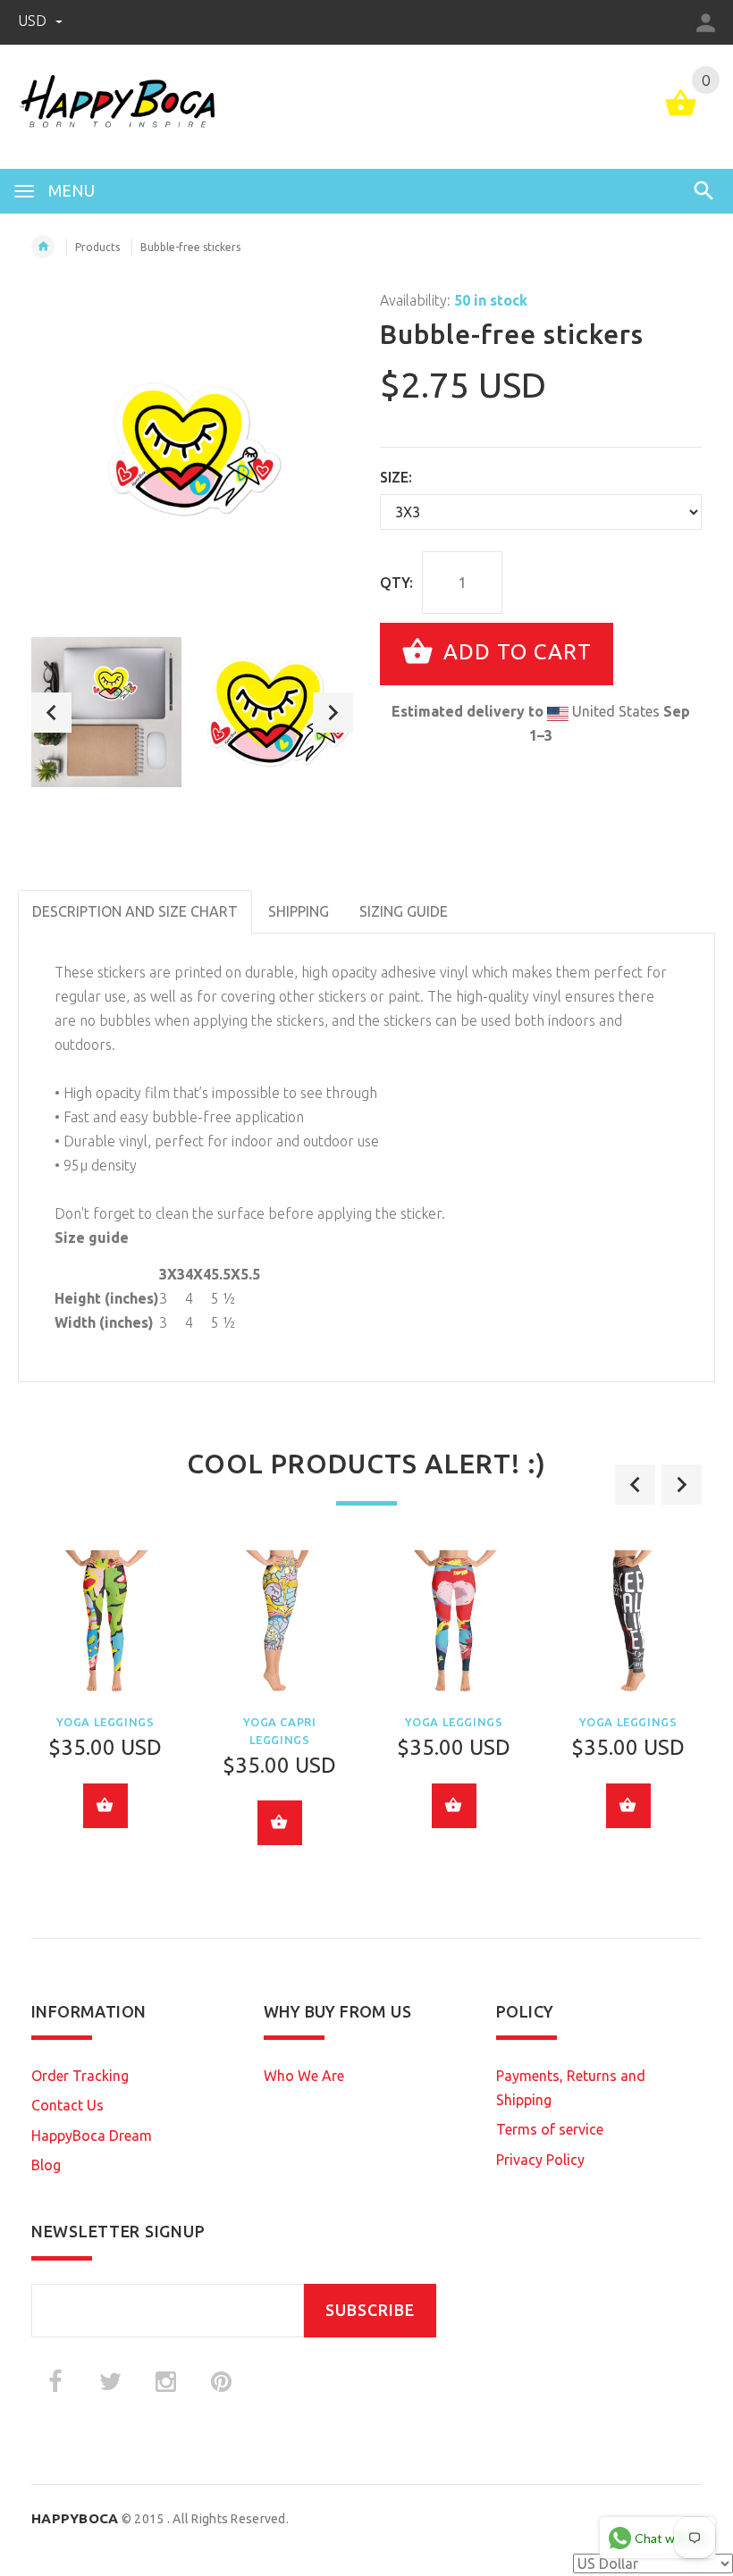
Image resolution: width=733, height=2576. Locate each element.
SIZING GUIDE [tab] (404, 911)
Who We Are (304, 2076)
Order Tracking (80, 2076)
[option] (106, 712)
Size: (396, 477)
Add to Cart (514, 652)
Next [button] (333, 713)
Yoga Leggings (105, 1722)
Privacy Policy (540, 2160)
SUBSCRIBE (370, 2310)
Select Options (105, 1806)
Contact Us (67, 2105)
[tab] (478, 900)
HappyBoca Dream (92, 2135)
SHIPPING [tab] (299, 911)
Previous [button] (51, 713)
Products (97, 247)
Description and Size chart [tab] (135, 911)
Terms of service (550, 2129)
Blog (46, 2165)
